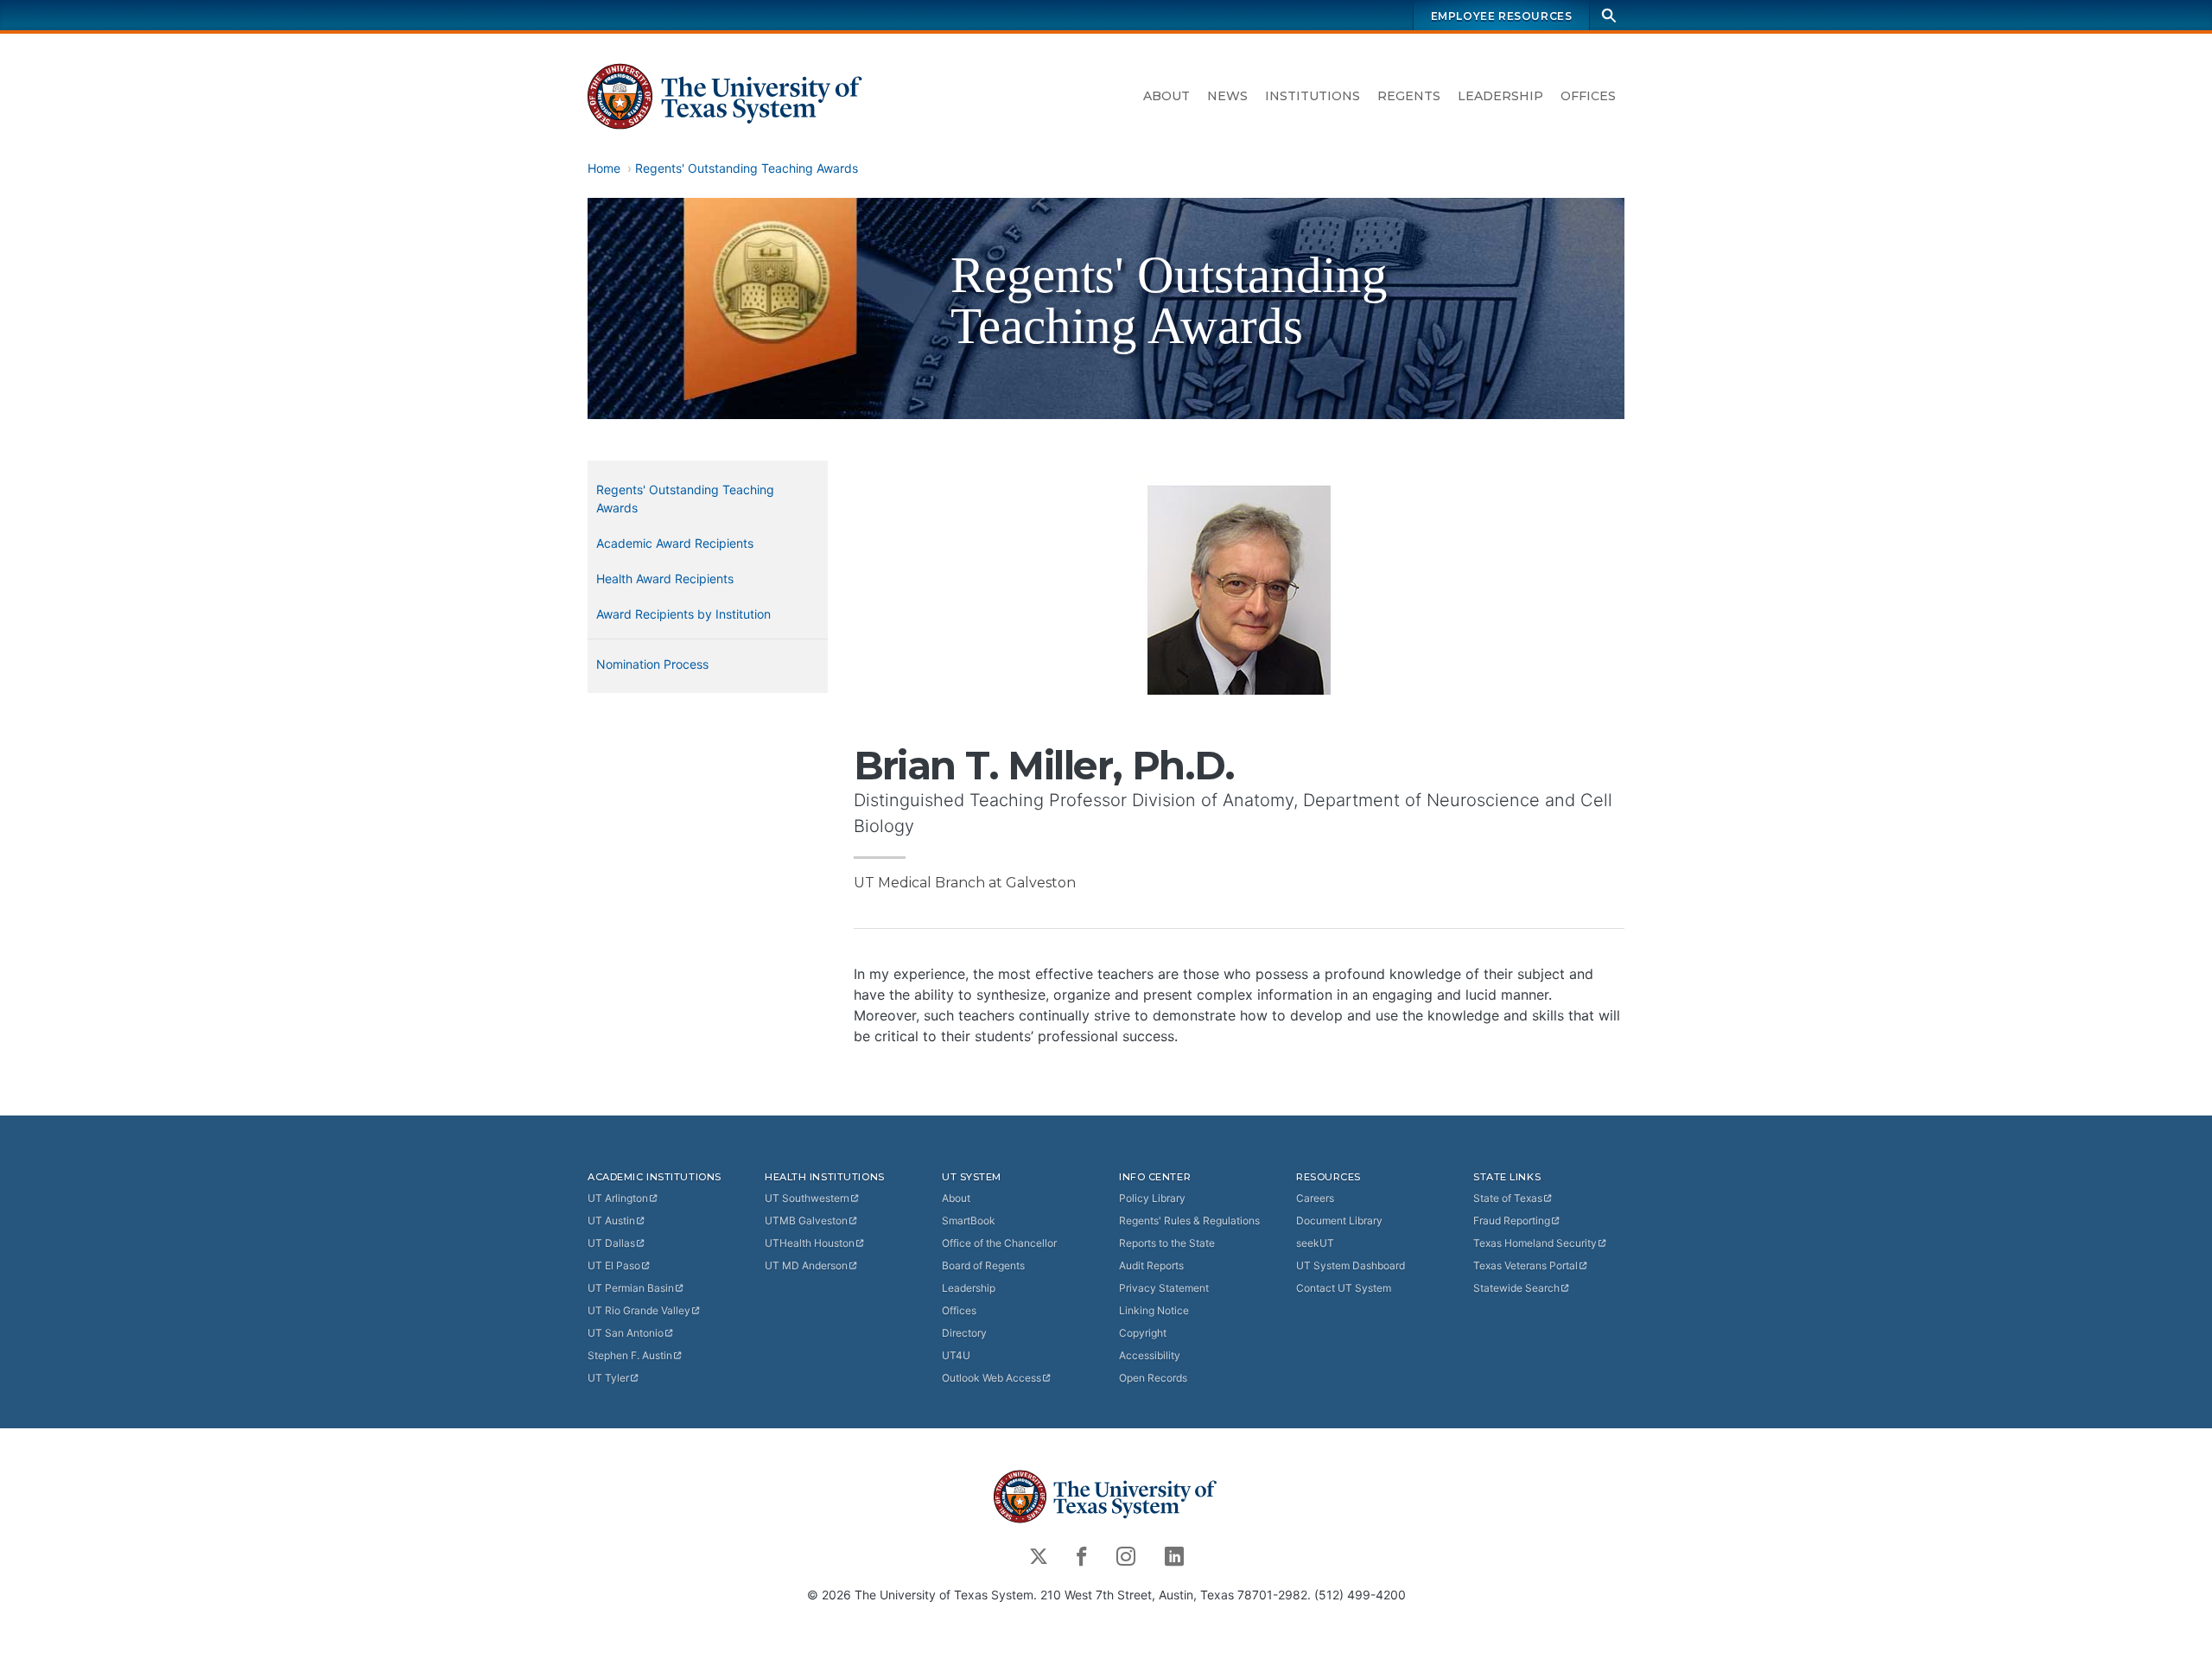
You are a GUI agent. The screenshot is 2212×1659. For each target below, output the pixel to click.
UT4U (956, 1355)
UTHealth (810, 1243)
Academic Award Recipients (675, 543)
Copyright (1143, 1333)
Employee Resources (1502, 16)
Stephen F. (630, 1355)
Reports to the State (1167, 1243)
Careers (1315, 1198)
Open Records (1153, 1378)
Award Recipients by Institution (683, 614)
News (1227, 96)
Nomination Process (652, 664)
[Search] (1609, 15)
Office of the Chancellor (999, 1243)
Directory (964, 1333)
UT (618, 1198)
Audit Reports (1151, 1265)
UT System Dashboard (1351, 1265)
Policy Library (1152, 1198)
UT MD (806, 1265)
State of (1508, 1198)
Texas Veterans (1526, 1265)
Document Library (1339, 1220)
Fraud (1512, 1220)
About (1166, 96)
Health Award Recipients (665, 578)
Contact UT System (1344, 1288)
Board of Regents (983, 1265)
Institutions (1313, 96)
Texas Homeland (1535, 1243)
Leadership (1500, 96)
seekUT (1315, 1243)
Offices (1588, 96)
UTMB (806, 1220)
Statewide (1516, 1288)
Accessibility (1150, 1355)
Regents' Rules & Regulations (1189, 1220)
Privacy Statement (1164, 1288)
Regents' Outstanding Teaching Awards (747, 168)
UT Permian (631, 1288)
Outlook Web (992, 1378)
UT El (614, 1265)
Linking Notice (1154, 1310)
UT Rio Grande (639, 1310)
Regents (1409, 96)
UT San (626, 1333)
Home (604, 168)
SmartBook (969, 1220)
